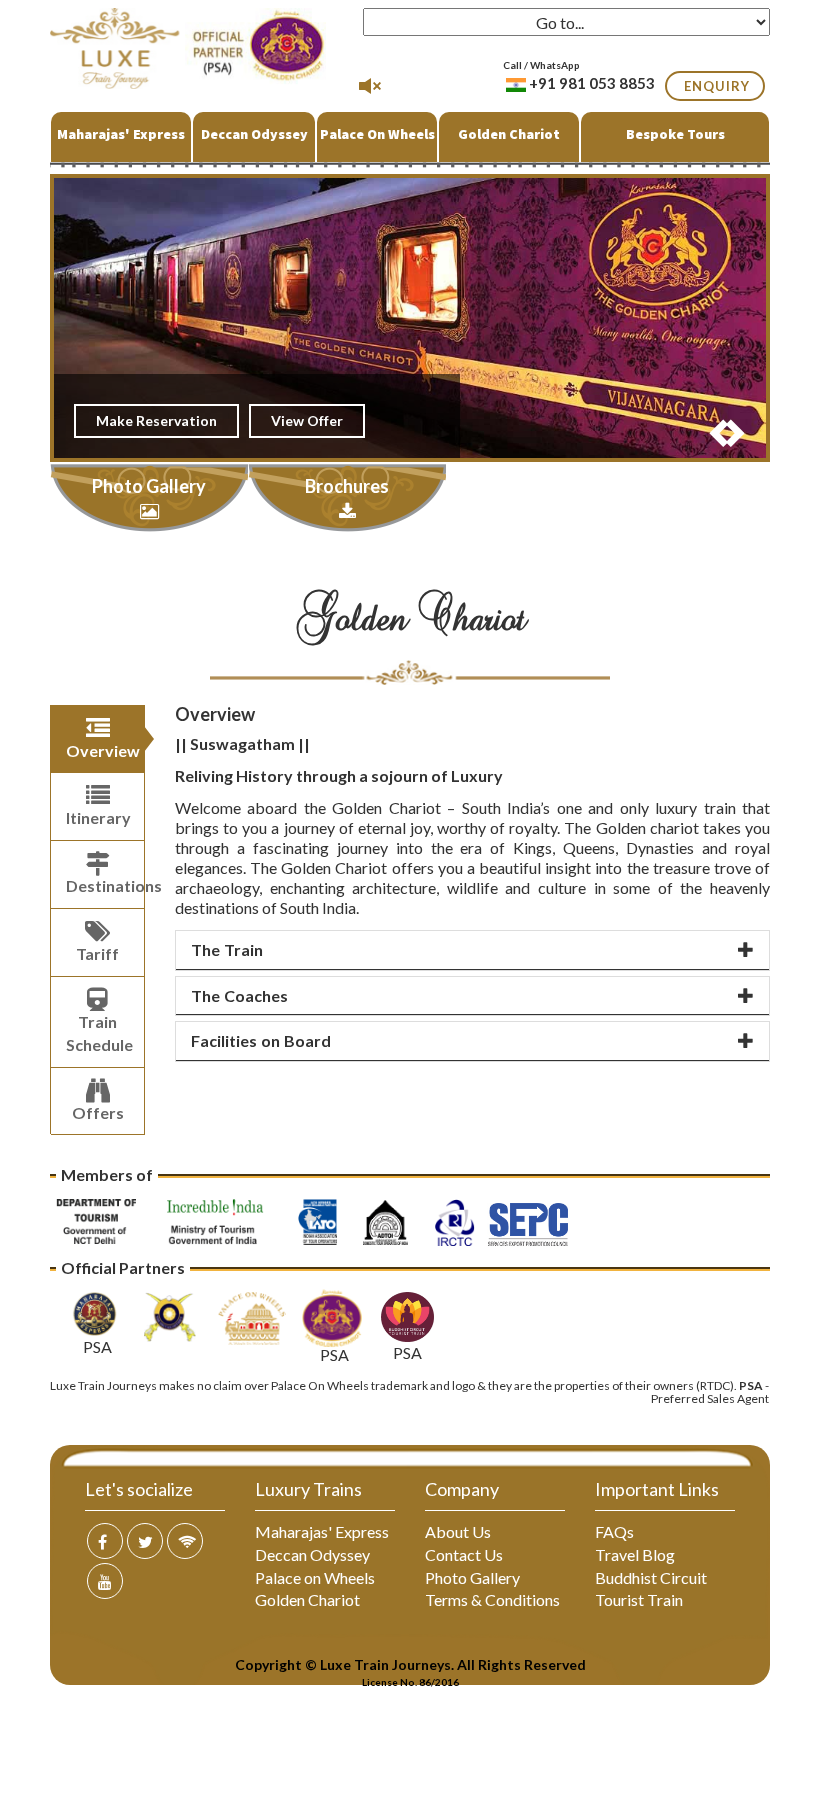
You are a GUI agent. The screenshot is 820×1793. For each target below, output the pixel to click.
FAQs (614, 1531)
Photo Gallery (472, 1577)
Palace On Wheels (377, 134)
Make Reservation (156, 420)
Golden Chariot (509, 134)
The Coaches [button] (239, 995)
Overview (103, 750)
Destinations (105, 885)
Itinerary (98, 817)
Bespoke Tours (675, 134)
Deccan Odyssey (254, 134)
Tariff (97, 953)
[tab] (472, 950)
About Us (458, 1531)
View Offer (307, 420)
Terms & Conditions (492, 1599)
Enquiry (717, 86)
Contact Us (464, 1554)
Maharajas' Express (121, 134)
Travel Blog (635, 1554)
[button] (716, 427)
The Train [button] (227, 949)
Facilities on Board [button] (261, 1040)
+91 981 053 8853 (592, 83)
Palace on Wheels (315, 1577)
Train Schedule (99, 1033)
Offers (98, 1112)
